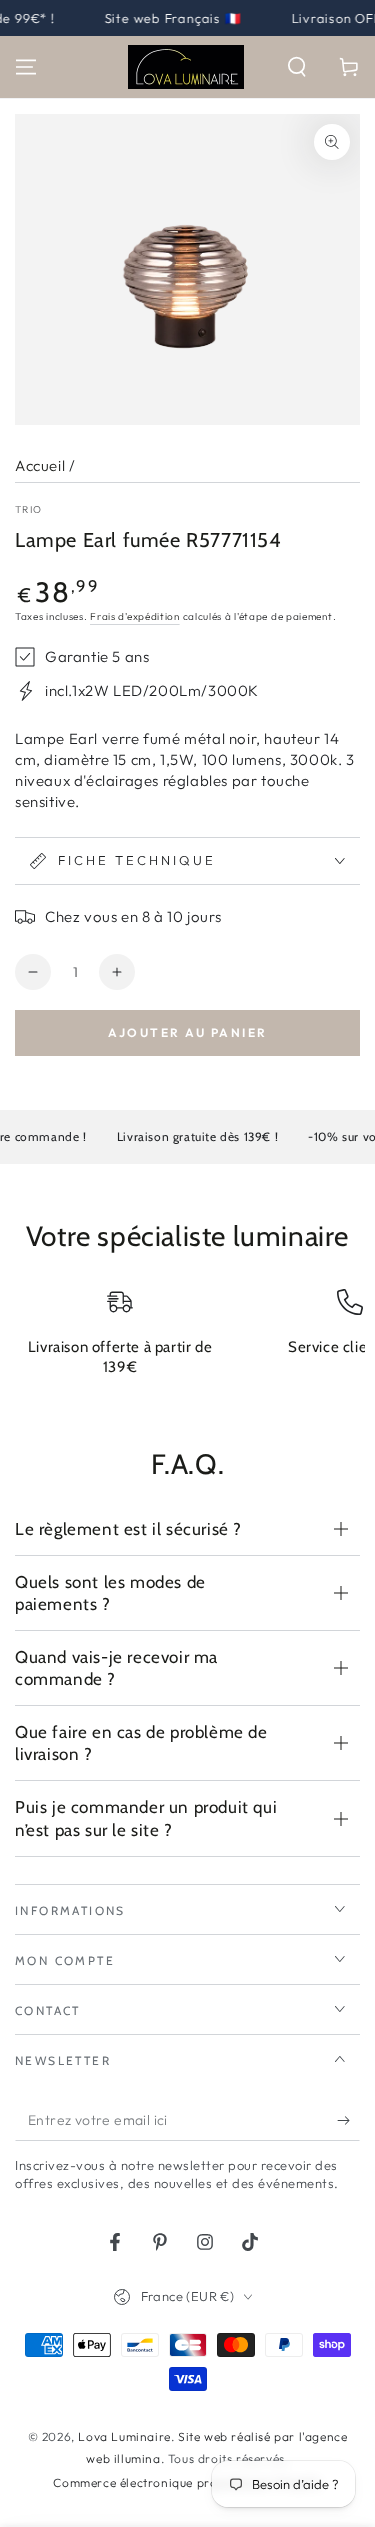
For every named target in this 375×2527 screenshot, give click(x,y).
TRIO (28, 509)
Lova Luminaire (124, 2436)
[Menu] (26, 67)
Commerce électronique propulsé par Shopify (187, 2482)
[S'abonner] (348, 2121)
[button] (297, 67)
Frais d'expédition (135, 616)
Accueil (40, 465)
